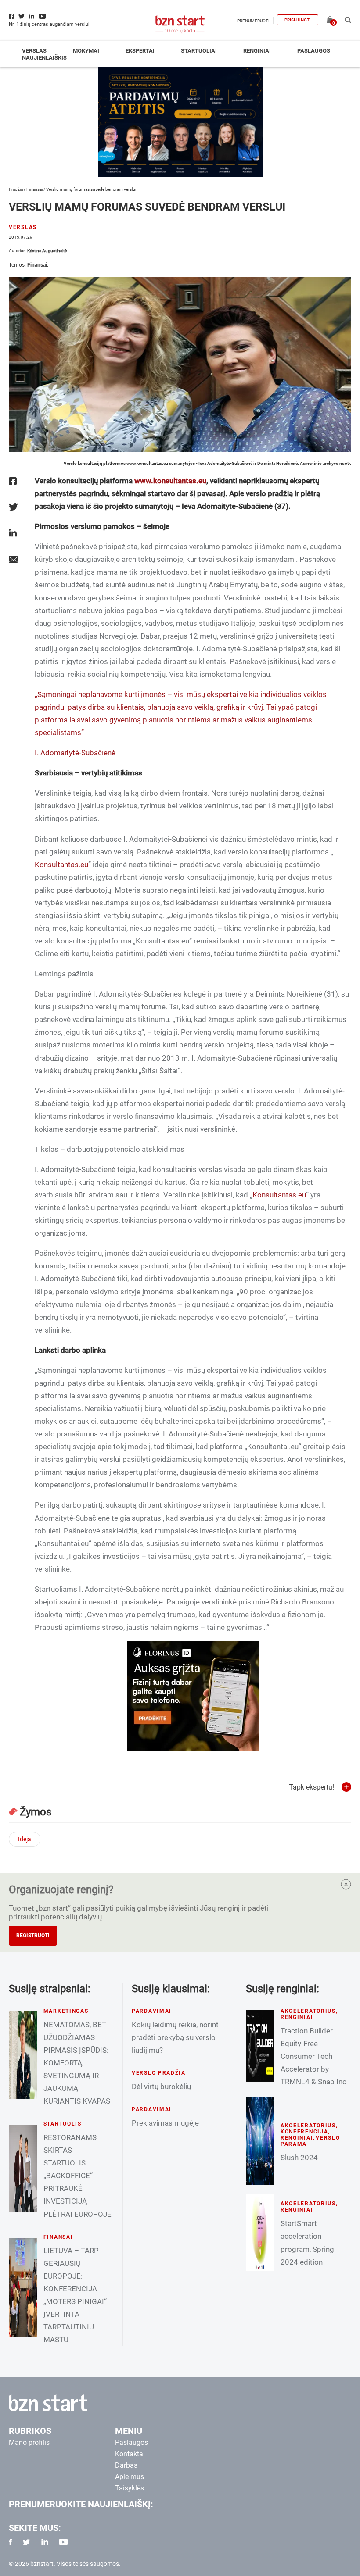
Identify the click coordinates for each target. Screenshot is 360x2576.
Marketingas (66, 2011)
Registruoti (33, 1936)
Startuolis (63, 2124)
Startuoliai (199, 51)
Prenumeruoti (253, 21)
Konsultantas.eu (61, 865)
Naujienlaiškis (44, 58)
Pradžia (16, 189)
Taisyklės (130, 2488)
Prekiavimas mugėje (165, 2123)
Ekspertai (140, 51)
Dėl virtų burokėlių (161, 2087)
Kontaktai (130, 2454)
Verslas (34, 51)
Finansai (34, 189)
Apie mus (130, 2477)
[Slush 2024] (260, 2141)
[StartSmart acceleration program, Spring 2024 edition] (260, 2232)
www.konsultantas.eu (170, 481)
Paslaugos (314, 51)
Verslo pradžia (159, 2073)
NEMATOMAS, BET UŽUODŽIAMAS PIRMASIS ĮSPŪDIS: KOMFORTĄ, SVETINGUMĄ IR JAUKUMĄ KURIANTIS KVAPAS (77, 2063)
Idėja (25, 1839)
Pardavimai (152, 2011)
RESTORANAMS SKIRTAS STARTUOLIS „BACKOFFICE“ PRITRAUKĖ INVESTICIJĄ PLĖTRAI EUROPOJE (77, 2176)
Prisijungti (298, 20)
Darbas (126, 2465)
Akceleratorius (308, 2011)
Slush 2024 (299, 2158)
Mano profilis (29, 2442)
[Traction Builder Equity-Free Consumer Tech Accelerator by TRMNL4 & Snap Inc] (260, 2046)
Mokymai (86, 51)
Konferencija (304, 2132)
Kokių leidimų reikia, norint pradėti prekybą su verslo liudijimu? (175, 2037)
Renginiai (257, 51)
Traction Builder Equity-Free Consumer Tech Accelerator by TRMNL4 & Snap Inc (313, 2056)
